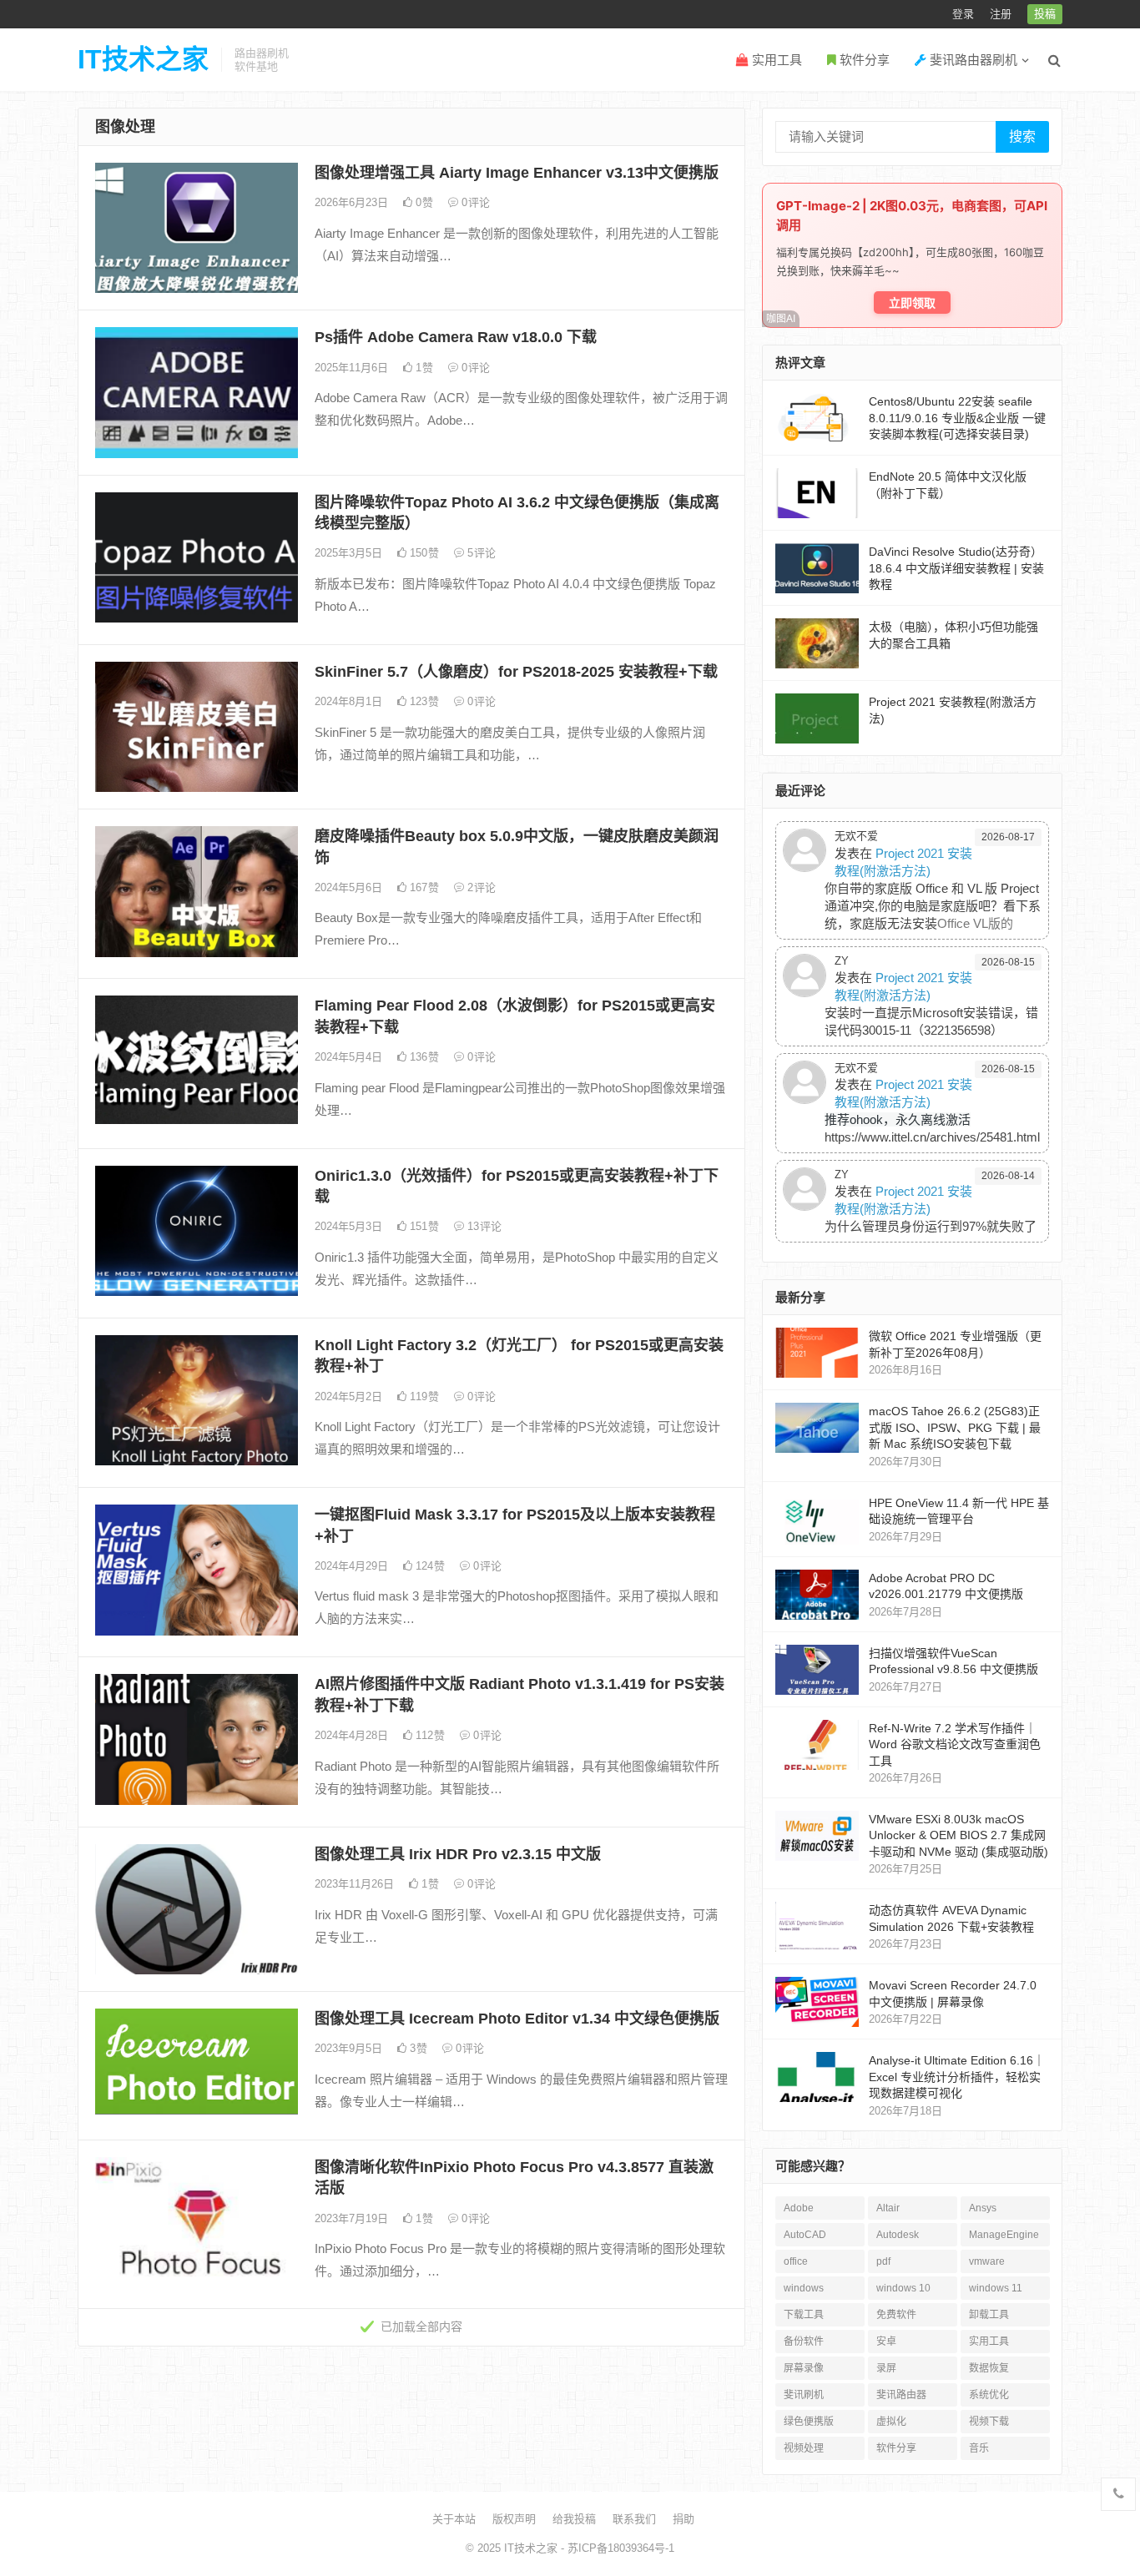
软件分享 (863, 60)
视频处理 (804, 2448)
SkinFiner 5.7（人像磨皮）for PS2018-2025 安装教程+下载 (516, 672)
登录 (963, 14)
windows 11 (996, 2288)
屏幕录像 (804, 2368)
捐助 (683, 2519)
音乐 (979, 2448)
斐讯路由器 (901, 2395)
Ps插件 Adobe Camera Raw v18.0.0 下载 (456, 337)
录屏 (886, 2368)
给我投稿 (574, 2519)
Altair (888, 2208)
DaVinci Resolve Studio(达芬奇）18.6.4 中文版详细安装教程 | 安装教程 (956, 568)
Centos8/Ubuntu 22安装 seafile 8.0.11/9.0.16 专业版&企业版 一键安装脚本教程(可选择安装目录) (957, 418)
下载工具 (804, 2315)
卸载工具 (989, 2315)
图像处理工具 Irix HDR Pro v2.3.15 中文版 (458, 1854)
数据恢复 (989, 2368)
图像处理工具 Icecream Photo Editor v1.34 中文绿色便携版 (517, 2019)
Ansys (983, 2208)
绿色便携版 (809, 2422)
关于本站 (454, 2519)
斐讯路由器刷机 (972, 60)
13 (483, 1226)
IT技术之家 (143, 59)
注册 (1001, 14)
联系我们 (634, 2519)
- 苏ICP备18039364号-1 (616, 2548)
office (796, 2261)
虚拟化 (891, 2422)
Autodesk (898, 2235)
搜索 (1022, 136)
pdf (883, 2261)
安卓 (886, 2342)
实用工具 (775, 60)
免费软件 (896, 2315)
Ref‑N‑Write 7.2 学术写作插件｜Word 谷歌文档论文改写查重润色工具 (955, 1744)
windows (804, 2288)
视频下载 (989, 2422)
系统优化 (989, 2395)
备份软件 (804, 2342)
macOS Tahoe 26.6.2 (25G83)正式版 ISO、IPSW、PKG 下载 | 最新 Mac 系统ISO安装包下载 (955, 1427)
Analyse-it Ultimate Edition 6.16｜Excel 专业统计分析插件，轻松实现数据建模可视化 (957, 2077)
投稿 (1045, 14)
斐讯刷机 (804, 2395)
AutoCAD (805, 2235)
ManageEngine (1004, 2235)
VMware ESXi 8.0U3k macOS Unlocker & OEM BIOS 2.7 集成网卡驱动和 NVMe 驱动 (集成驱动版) (958, 1835)
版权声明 (514, 2519)
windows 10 (903, 2288)
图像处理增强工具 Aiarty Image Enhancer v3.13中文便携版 (517, 173)
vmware (987, 2261)
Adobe (799, 2208)
